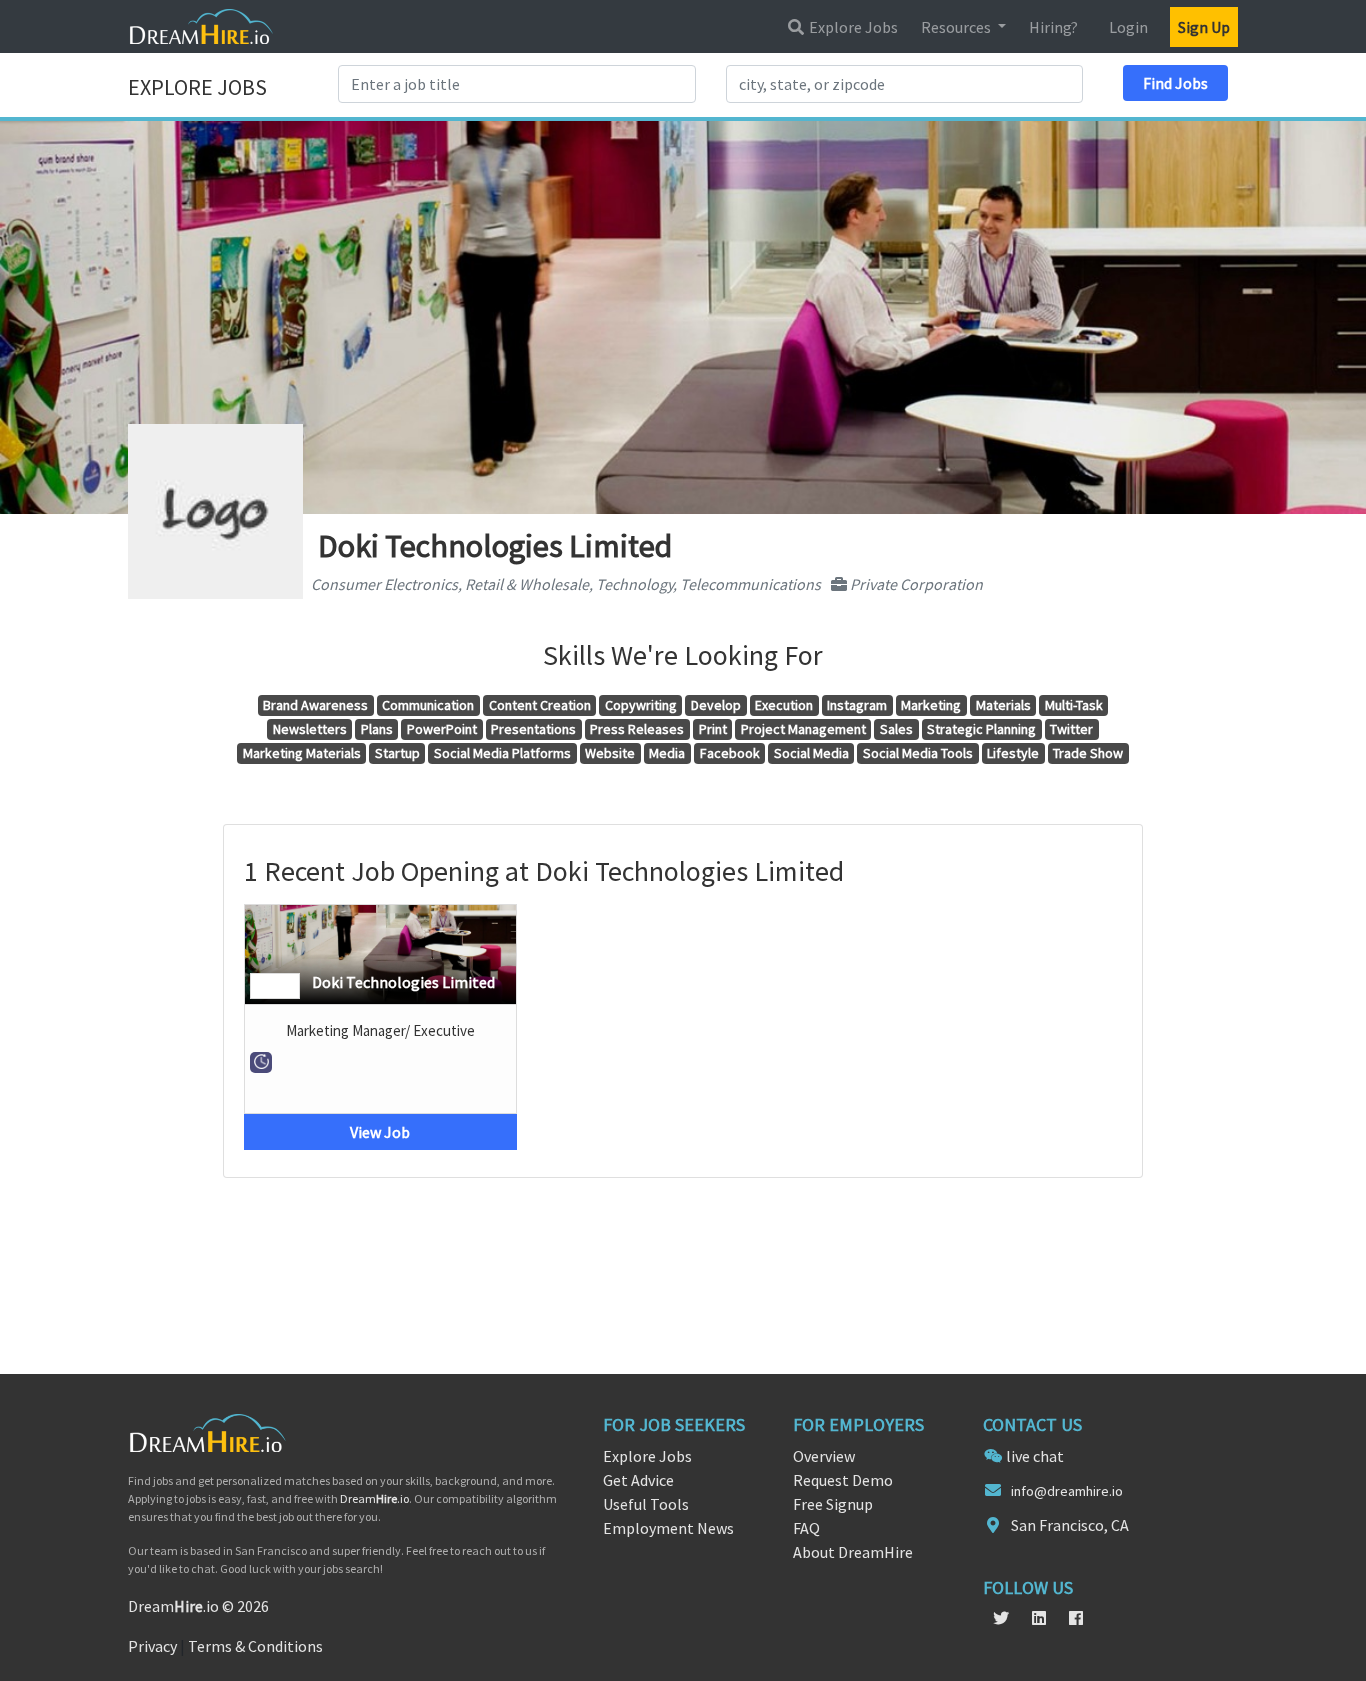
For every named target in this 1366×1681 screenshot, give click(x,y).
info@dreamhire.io (1067, 1491)
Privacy (152, 1646)
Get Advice (638, 1480)
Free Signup (833, 1504)
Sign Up (1204, 27)
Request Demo (843, 1480)
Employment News (668, 1528)
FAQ (806, 1528)
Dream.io (374, 1498)
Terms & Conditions (255, 1646)
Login (1128, 27)
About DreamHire (853, 1552)
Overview (824, 1456)
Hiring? (1053, 27)
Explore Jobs (852, 27)
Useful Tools (646, 1504)
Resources (957, 27)
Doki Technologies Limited (403, 982)
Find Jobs (1175, 83)
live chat (1035, 1456)
